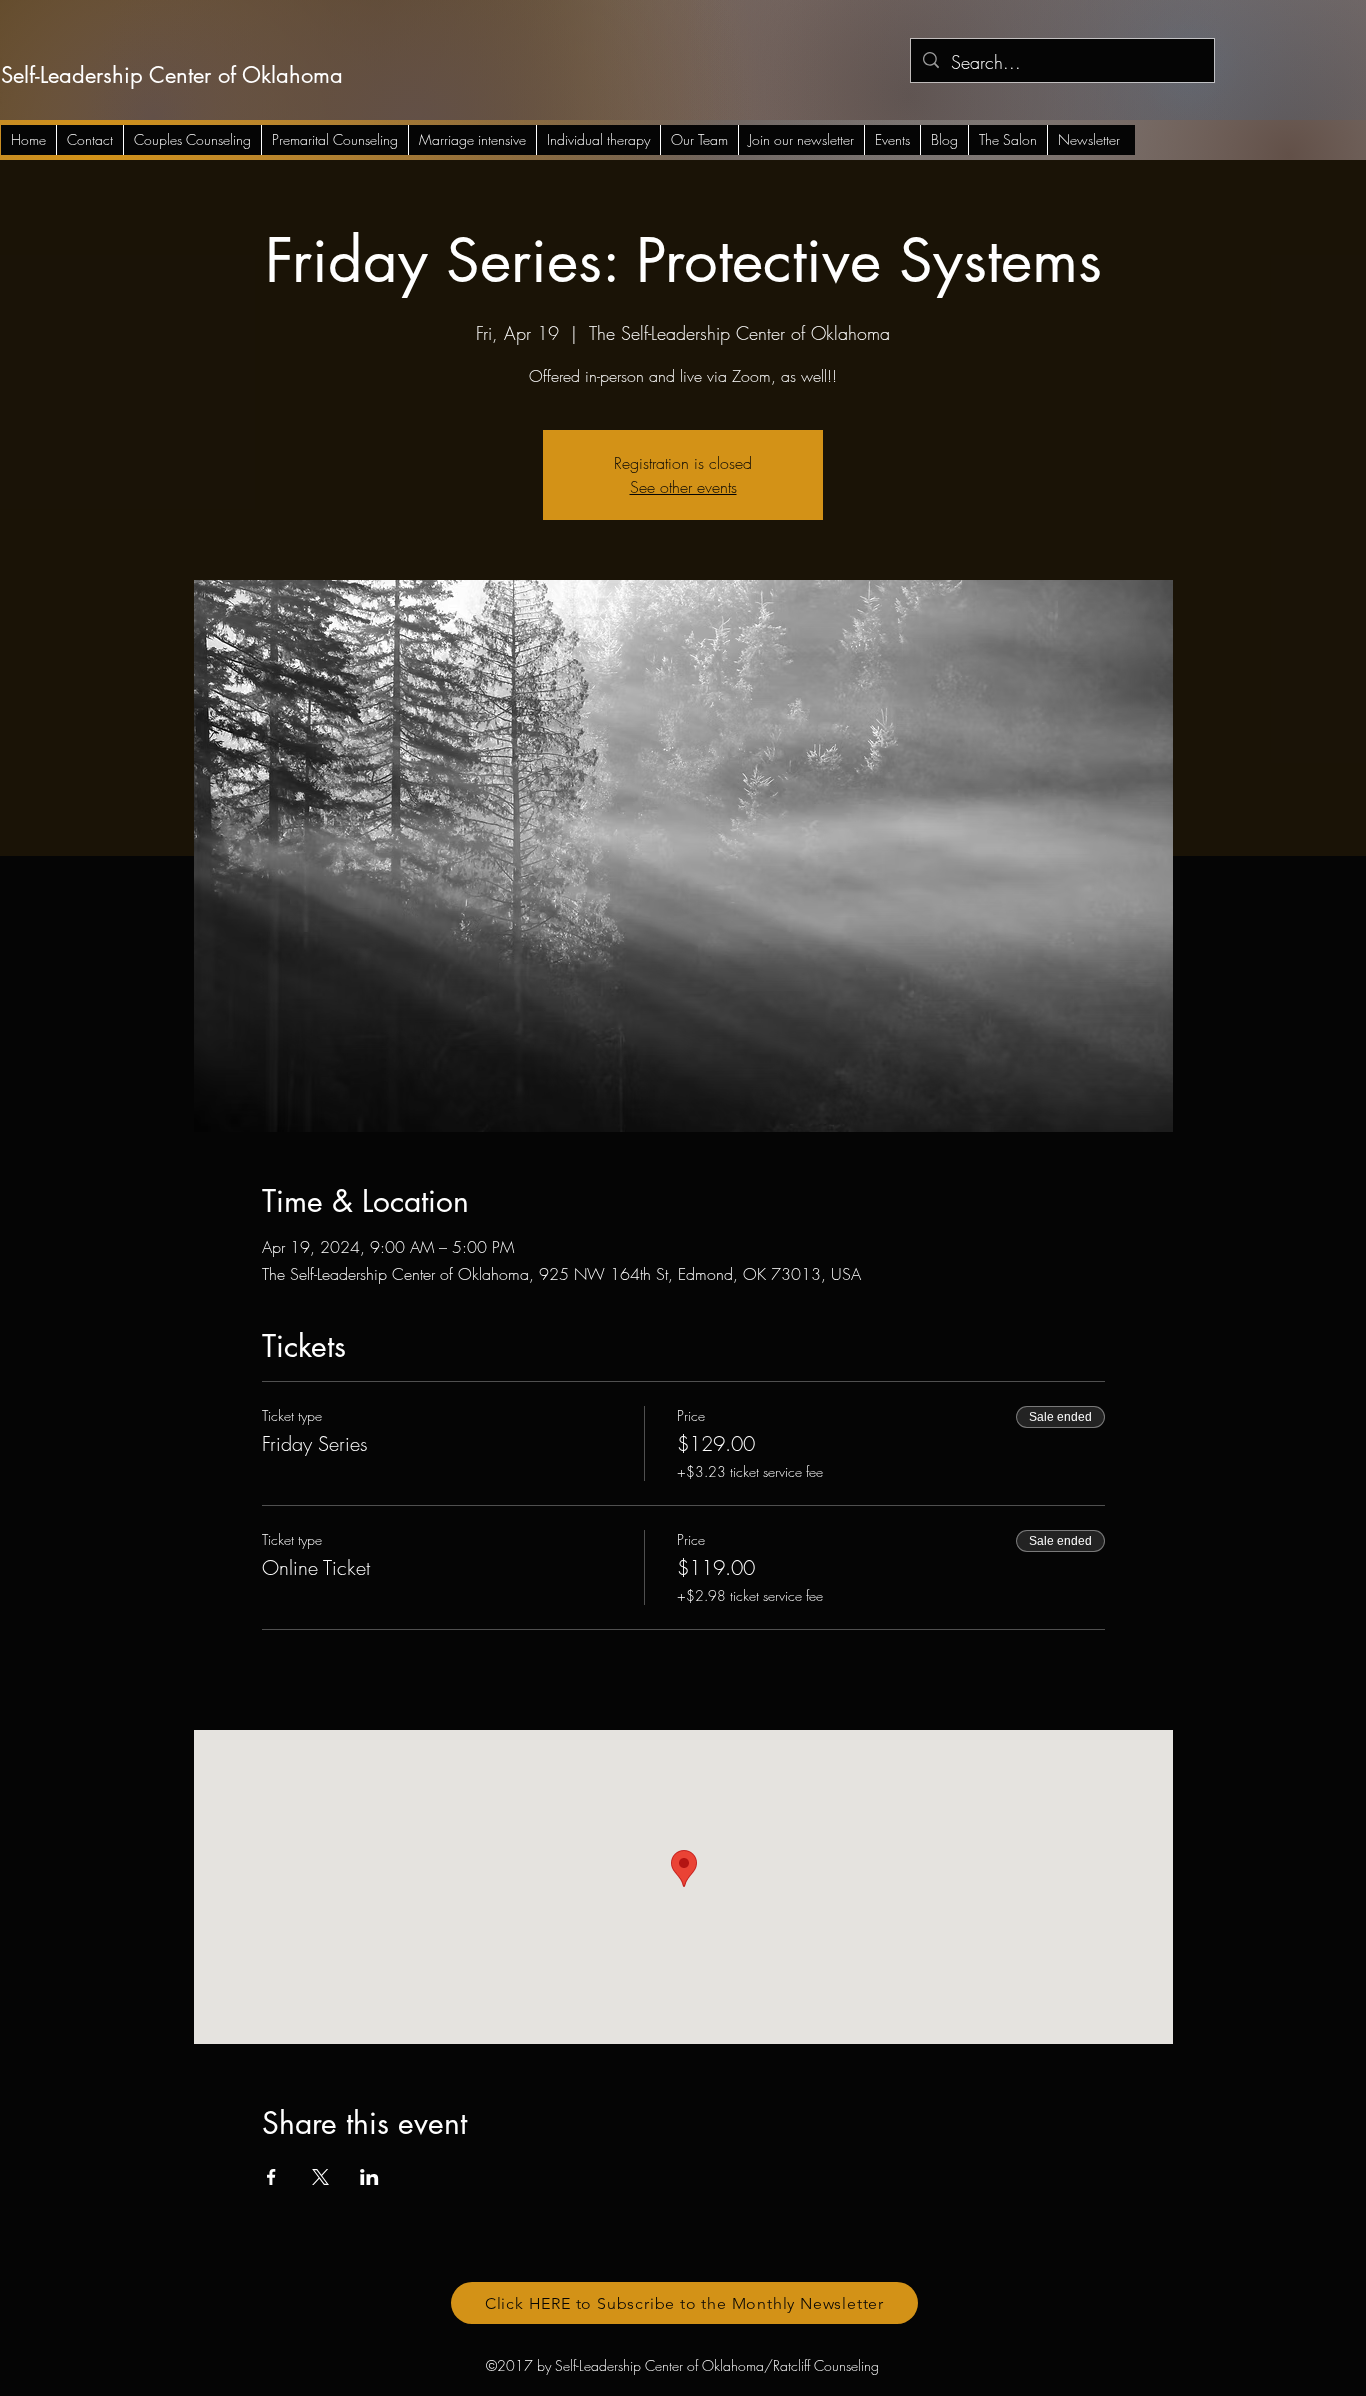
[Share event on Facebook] (271, 2177)
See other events (683, 487)
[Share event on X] (320, 2177)
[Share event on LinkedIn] (369, 2177)
